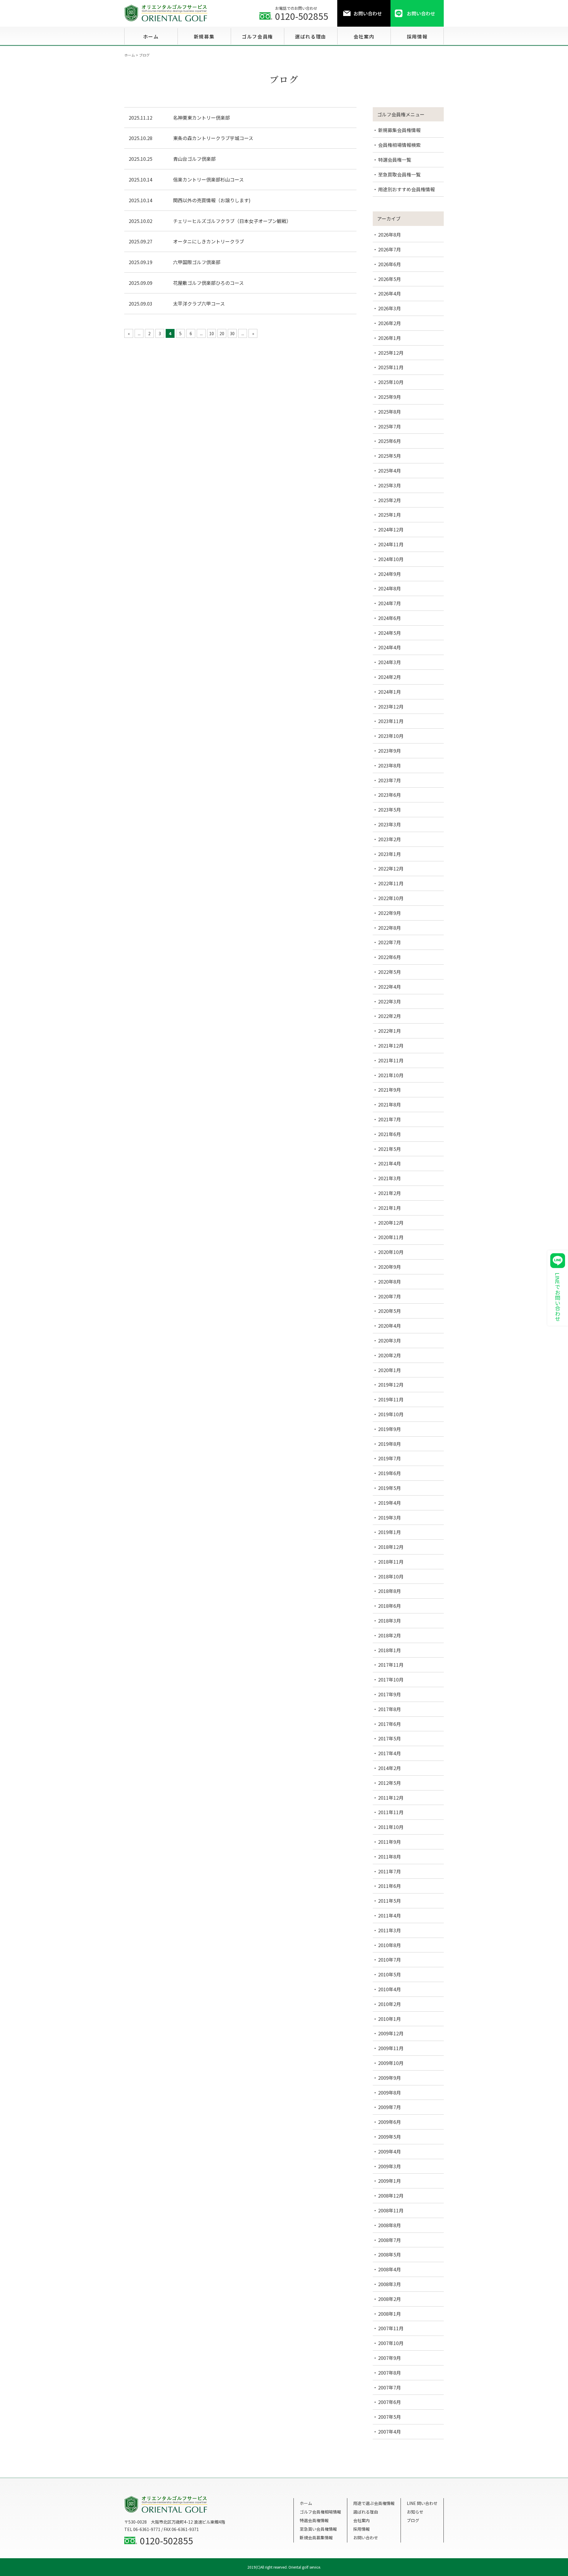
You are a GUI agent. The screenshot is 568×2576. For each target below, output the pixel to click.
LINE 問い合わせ (422, 2503)
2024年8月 (389, 588)
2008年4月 (389, 2269)
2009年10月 (391, 2063)
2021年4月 (389, 1163)
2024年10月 (391, 559)
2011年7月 (389, 1871)
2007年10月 (391, 2343)
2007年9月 (389, 2358)
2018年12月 (391, 1547)
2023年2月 (389, 839)
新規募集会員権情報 (399, 130)
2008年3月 (389, 2284)
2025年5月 (389, 456)
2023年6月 (389, 795)
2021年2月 (389, 1193)
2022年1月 (389, 1031)
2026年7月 (389, 249)
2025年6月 (389, 441)
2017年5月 (389, 1738)
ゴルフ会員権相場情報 (320, 2512)
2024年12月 (391, 529)
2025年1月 (389, 515)
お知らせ (415, 2512)
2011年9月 (389, 1842)
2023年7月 (389, 780)
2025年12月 (391, 353)
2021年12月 (391, 1046)
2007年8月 (389, 2373)
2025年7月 (389, 426)
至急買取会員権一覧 (399, 174)
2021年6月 (389, 1134)
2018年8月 (389, 1591)
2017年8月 (389, 1709)
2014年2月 (389, 1768)
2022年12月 (391, 868)
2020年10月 (391, 1252)
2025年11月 (391, 367)
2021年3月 (389, 1178)
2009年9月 (389, 2078)
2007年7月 (389, 2387)
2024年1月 (389, 692)
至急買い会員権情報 (318, 2529)
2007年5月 (389, 2417)
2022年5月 (389, 972)
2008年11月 (391, 2210)
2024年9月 (389, 574)
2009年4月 (389, 2151)
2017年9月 (389, 1694)
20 (222, 333)
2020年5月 (389, 1311)
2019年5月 (389, 1488)
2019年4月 (389, 1503)
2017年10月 (391, 1679)
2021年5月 (389, 1149)
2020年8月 (389, 1281)
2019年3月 (389, 1517)
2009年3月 (389, 2166)
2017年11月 (391, 1665)
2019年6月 (389, 1473)
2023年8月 (389, 765)
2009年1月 (389, 2181)
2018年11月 (391, 1562)
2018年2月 (389, 1635)
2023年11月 (391, 721)
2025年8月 (389, 412)
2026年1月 (389, 338)
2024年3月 (389, 662)
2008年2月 (389, 2299)
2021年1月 (389, 1208)
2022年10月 (391, 898)
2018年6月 (389, 1606)
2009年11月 (391, 2048)
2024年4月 (389, 647)
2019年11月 (391, 1399)
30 (232, 333)
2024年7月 (389, 603)
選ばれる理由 (366, 2512)
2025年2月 (389, 500)
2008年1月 (389, 2314)
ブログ (413, 2520)
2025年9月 (389, 397)
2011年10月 (391, 1827)
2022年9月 (389, 913)
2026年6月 (389, 264)
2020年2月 (389, 1355)
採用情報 (362, 2529)
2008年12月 (391, 2196)
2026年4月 (389, 293)
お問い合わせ (366, 2538)
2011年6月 (389, 1886)
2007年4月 (389, 2432)
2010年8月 (389, 1945)
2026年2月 (389, 323)
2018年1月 (389, 1650)
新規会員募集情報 (316, 2538)
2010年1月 (389, 2019)
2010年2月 (389, 2004)
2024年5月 (389, 633)
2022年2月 (389, 1016)
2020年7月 (389, 1296)
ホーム (306, 2503)
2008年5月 (389, 2254)
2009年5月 (389, 2137)
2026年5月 (389, 279)
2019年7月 (389, 1458)
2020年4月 (389, 1326)
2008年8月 (389, 2225)
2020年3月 (389, 1340)
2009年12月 (391, 2033)
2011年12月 (391, 1798)
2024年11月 (391, 544)
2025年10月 (391, 382)
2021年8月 (389, 1104)
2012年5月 (389, 1783)
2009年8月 (389, 2092)
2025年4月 (389, 470)
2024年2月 (389, 677)
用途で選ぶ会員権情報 (374, 2503)
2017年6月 (389, 1724)
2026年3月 (389, 308)
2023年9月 (389, 751)
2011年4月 (389, 1915)
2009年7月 (389, 2107)
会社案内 (362, 2520)
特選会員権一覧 (395, 160)
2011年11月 (391, 1812)
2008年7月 (389, 2240)
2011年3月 (389, 1930)
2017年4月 (389, 1753)
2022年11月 (391, 883)
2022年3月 (389, 1001)
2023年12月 (391, 706)
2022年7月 (389, 942)
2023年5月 (389, 810)
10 (212, 333)
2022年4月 (389, 987)
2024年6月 (389, 618)
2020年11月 (391, 1237)
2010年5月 (389, 1974)
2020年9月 (389, 1267)
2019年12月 (391, 1385)
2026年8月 (389, 235)
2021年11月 (391, 1060)
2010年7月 (389, 1960)
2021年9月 (389, 1090)
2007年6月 (389, 2402)
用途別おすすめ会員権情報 (406, 189)
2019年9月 (389, 1429)
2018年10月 (391, 1576)
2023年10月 (391, 736)
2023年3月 (389, 824)
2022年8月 (389, 928)
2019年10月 (391, 1414)
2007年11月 (391, 2328)
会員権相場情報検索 (399, 145)
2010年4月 (389, 1989)
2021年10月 (391, 1075)
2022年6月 (389, 957)
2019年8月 (389, 1444)
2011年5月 (389, 1901)
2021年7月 (389, 1119)
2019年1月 (389, 1532)
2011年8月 (389, 1856)
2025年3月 (389, 485)
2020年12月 (391, 1223)
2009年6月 (389, 2122)
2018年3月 (389, 1621)
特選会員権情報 (314, 2520)
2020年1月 (389, 1370)
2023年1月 (389, 854)
